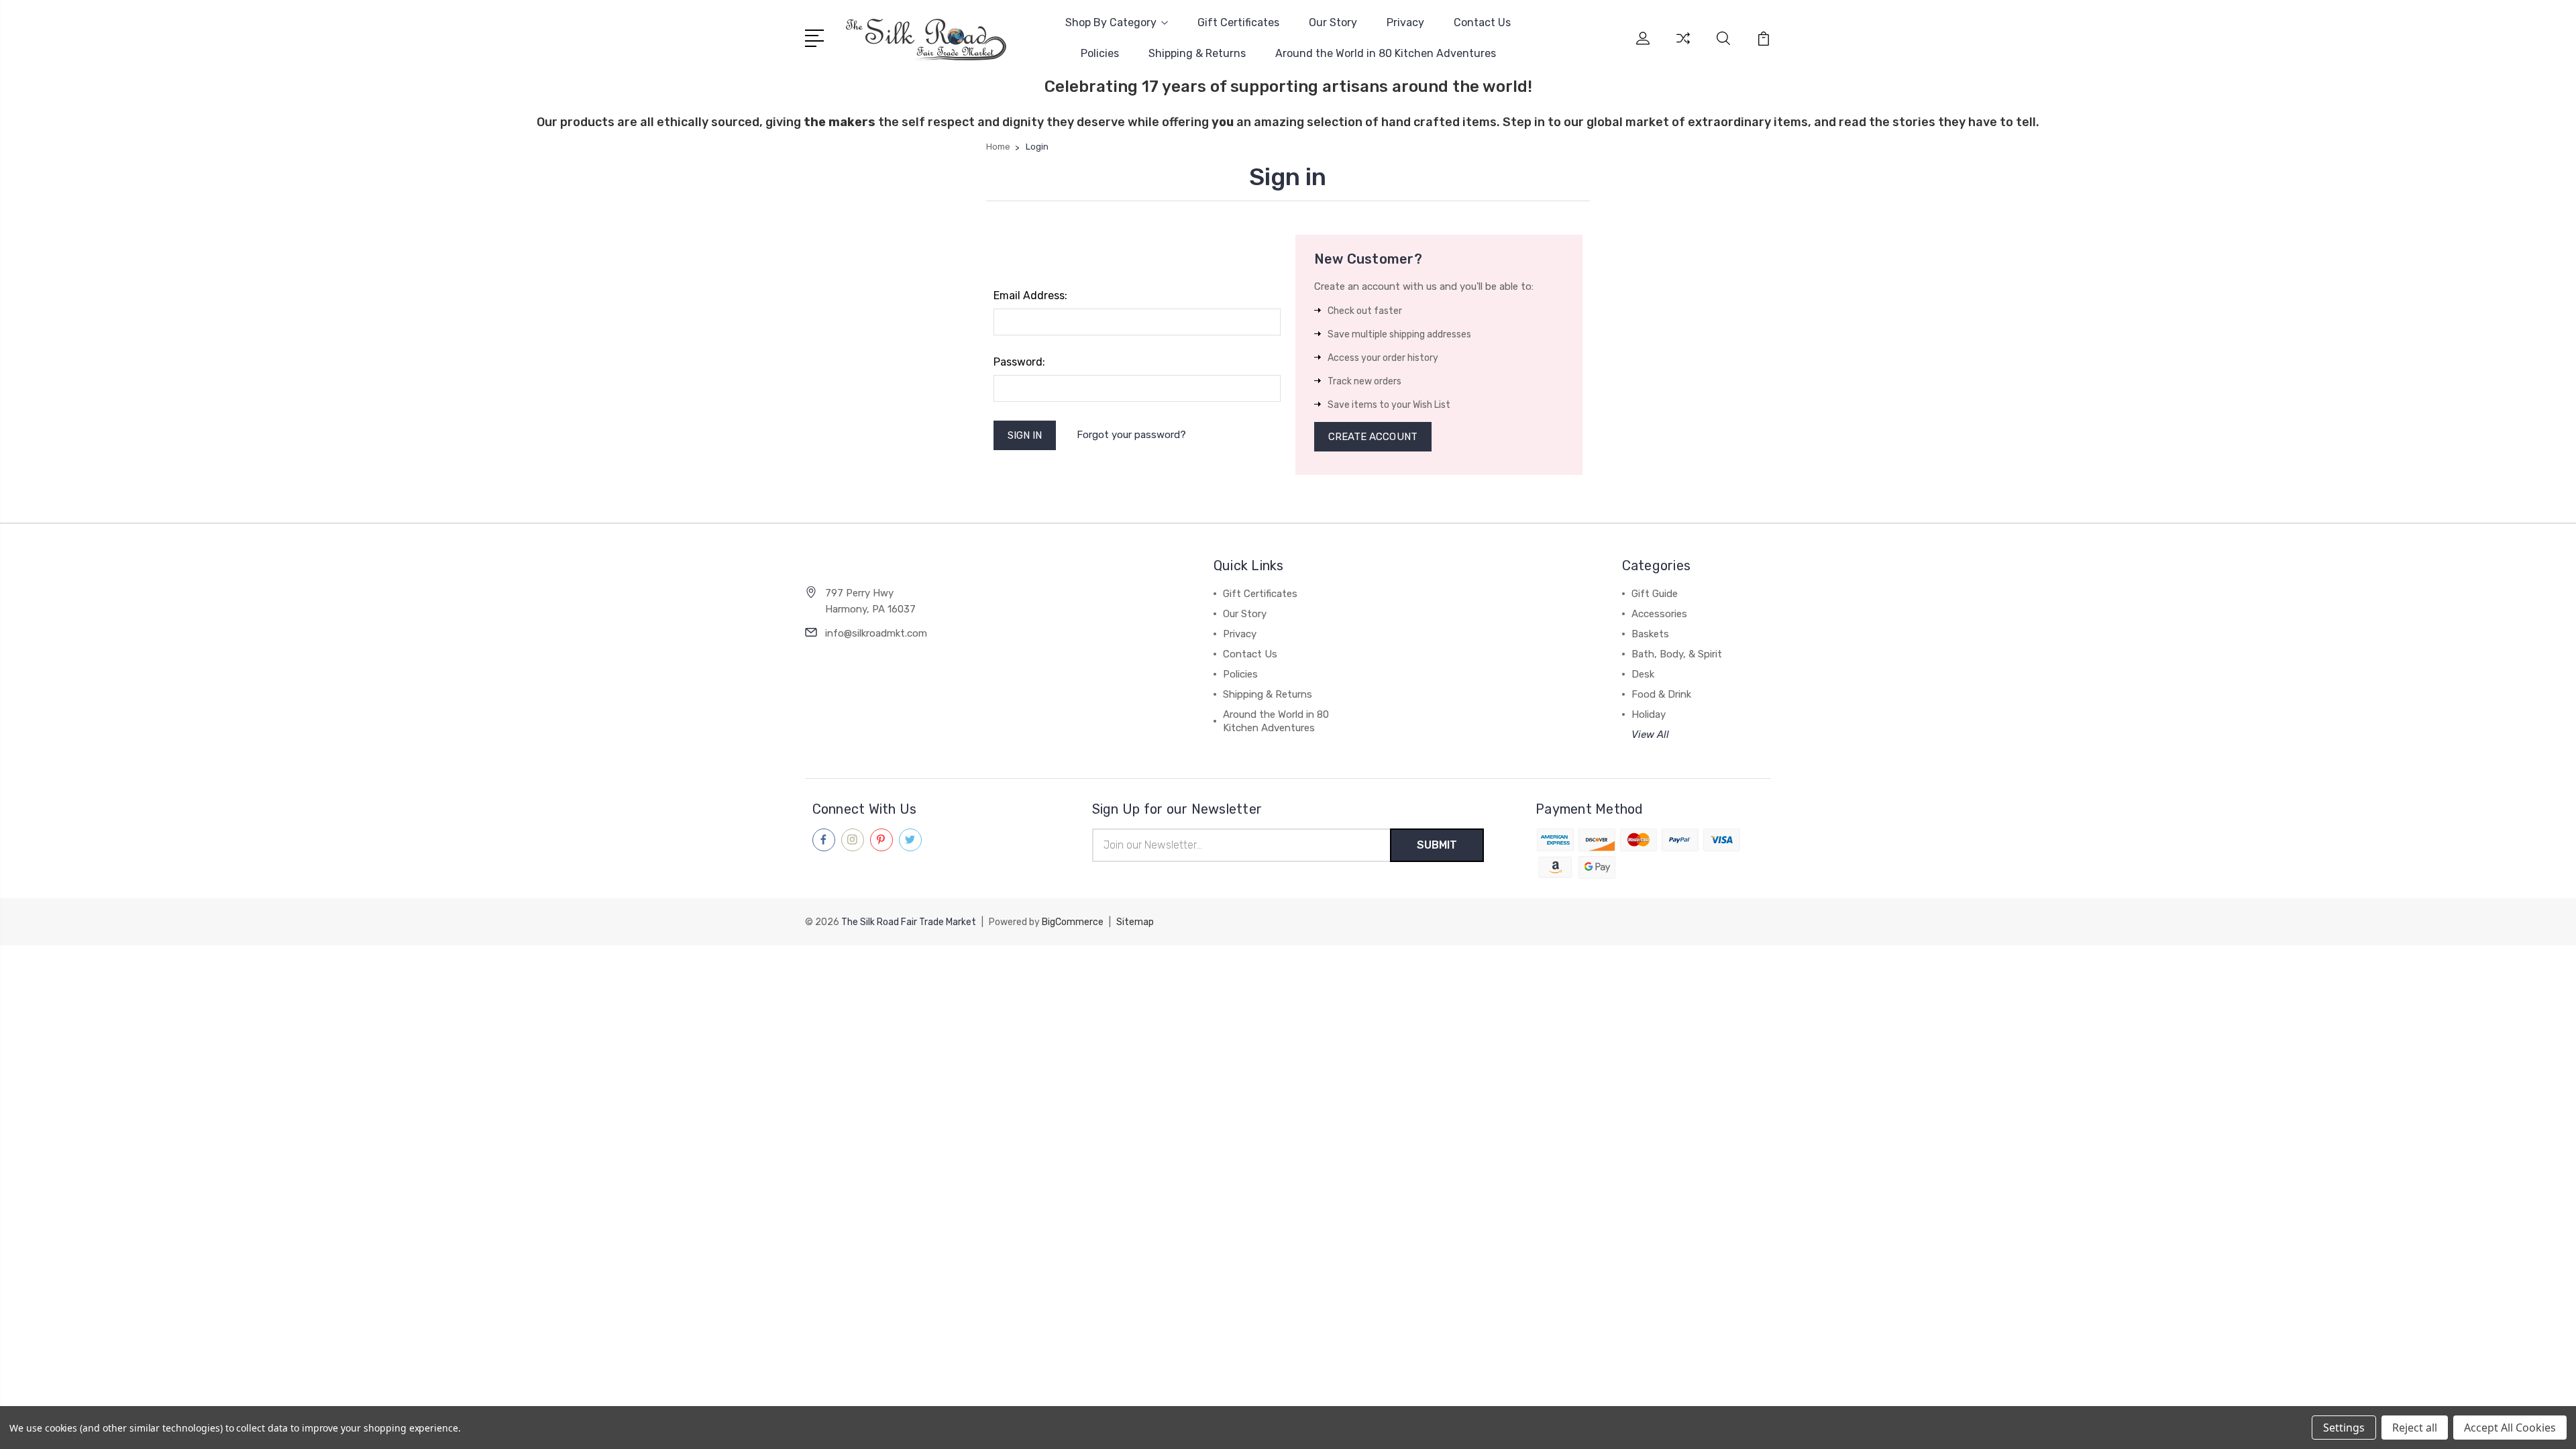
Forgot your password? (1131, 435)
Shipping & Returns (1197, 53)
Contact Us (1482, 22)
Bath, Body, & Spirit (1677, 654)
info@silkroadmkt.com (876, 633)
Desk (1643, 674)
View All (1650, 735)
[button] (1288, 970)
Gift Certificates (1238, 22)
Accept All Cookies (2510, 1428)
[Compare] (1683, 46)
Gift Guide (1655, 594)
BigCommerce (1073, 922)
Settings (2344, 1428)
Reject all (2415, 1428)
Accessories (1659, 614)
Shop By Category (1111, 22)
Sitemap (1135, 922)
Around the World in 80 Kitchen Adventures (1386, 53)
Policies (1100, 53)
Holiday (1649, 714)
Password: (1019, 362)
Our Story (1333, 22)
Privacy (1405, 22)
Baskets (1650, 634)
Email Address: (1030, 296)
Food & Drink (1661, 694)
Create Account (1373, 437)
